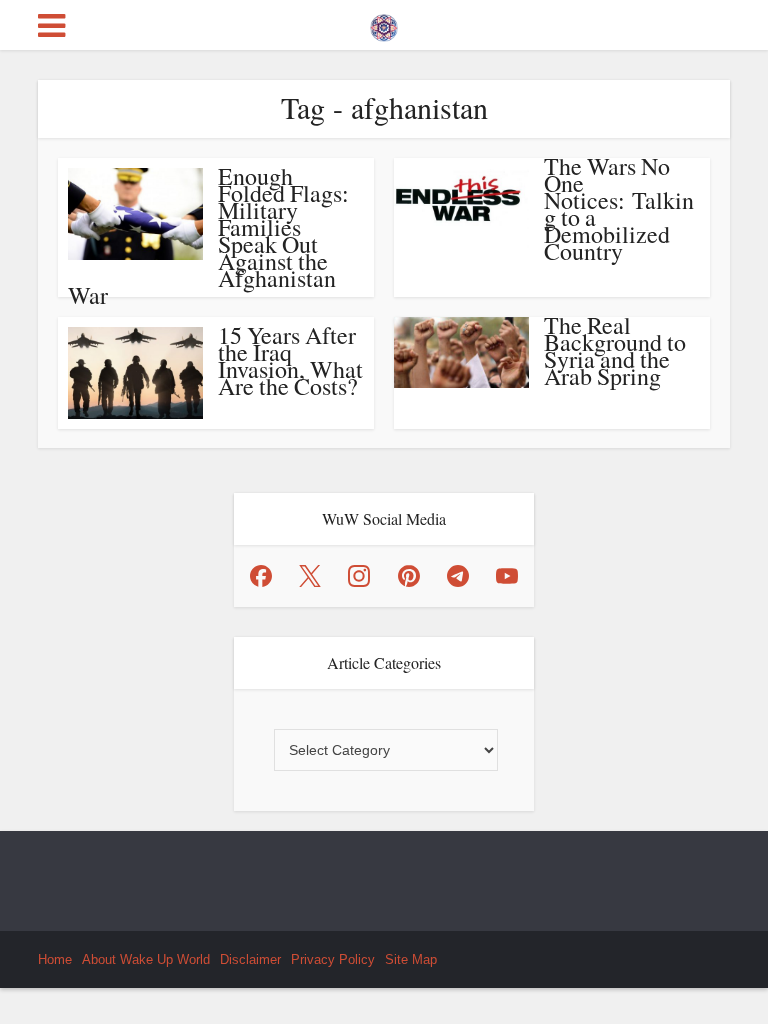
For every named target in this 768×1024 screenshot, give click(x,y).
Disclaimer (250, 959)
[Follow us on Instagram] (359, 576)
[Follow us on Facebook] (261, 576)
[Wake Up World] (384, 23)
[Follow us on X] (310, 576)
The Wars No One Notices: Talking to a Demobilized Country (619, 208)
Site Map (411, 959)
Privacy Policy (333, 959)
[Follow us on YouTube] (507, 576)
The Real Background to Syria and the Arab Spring (615, 350)
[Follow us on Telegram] (458, 576)
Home (55, 959)
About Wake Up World (146, 959)
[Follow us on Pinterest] (409, 576)
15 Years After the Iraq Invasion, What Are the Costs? (290, 360)
